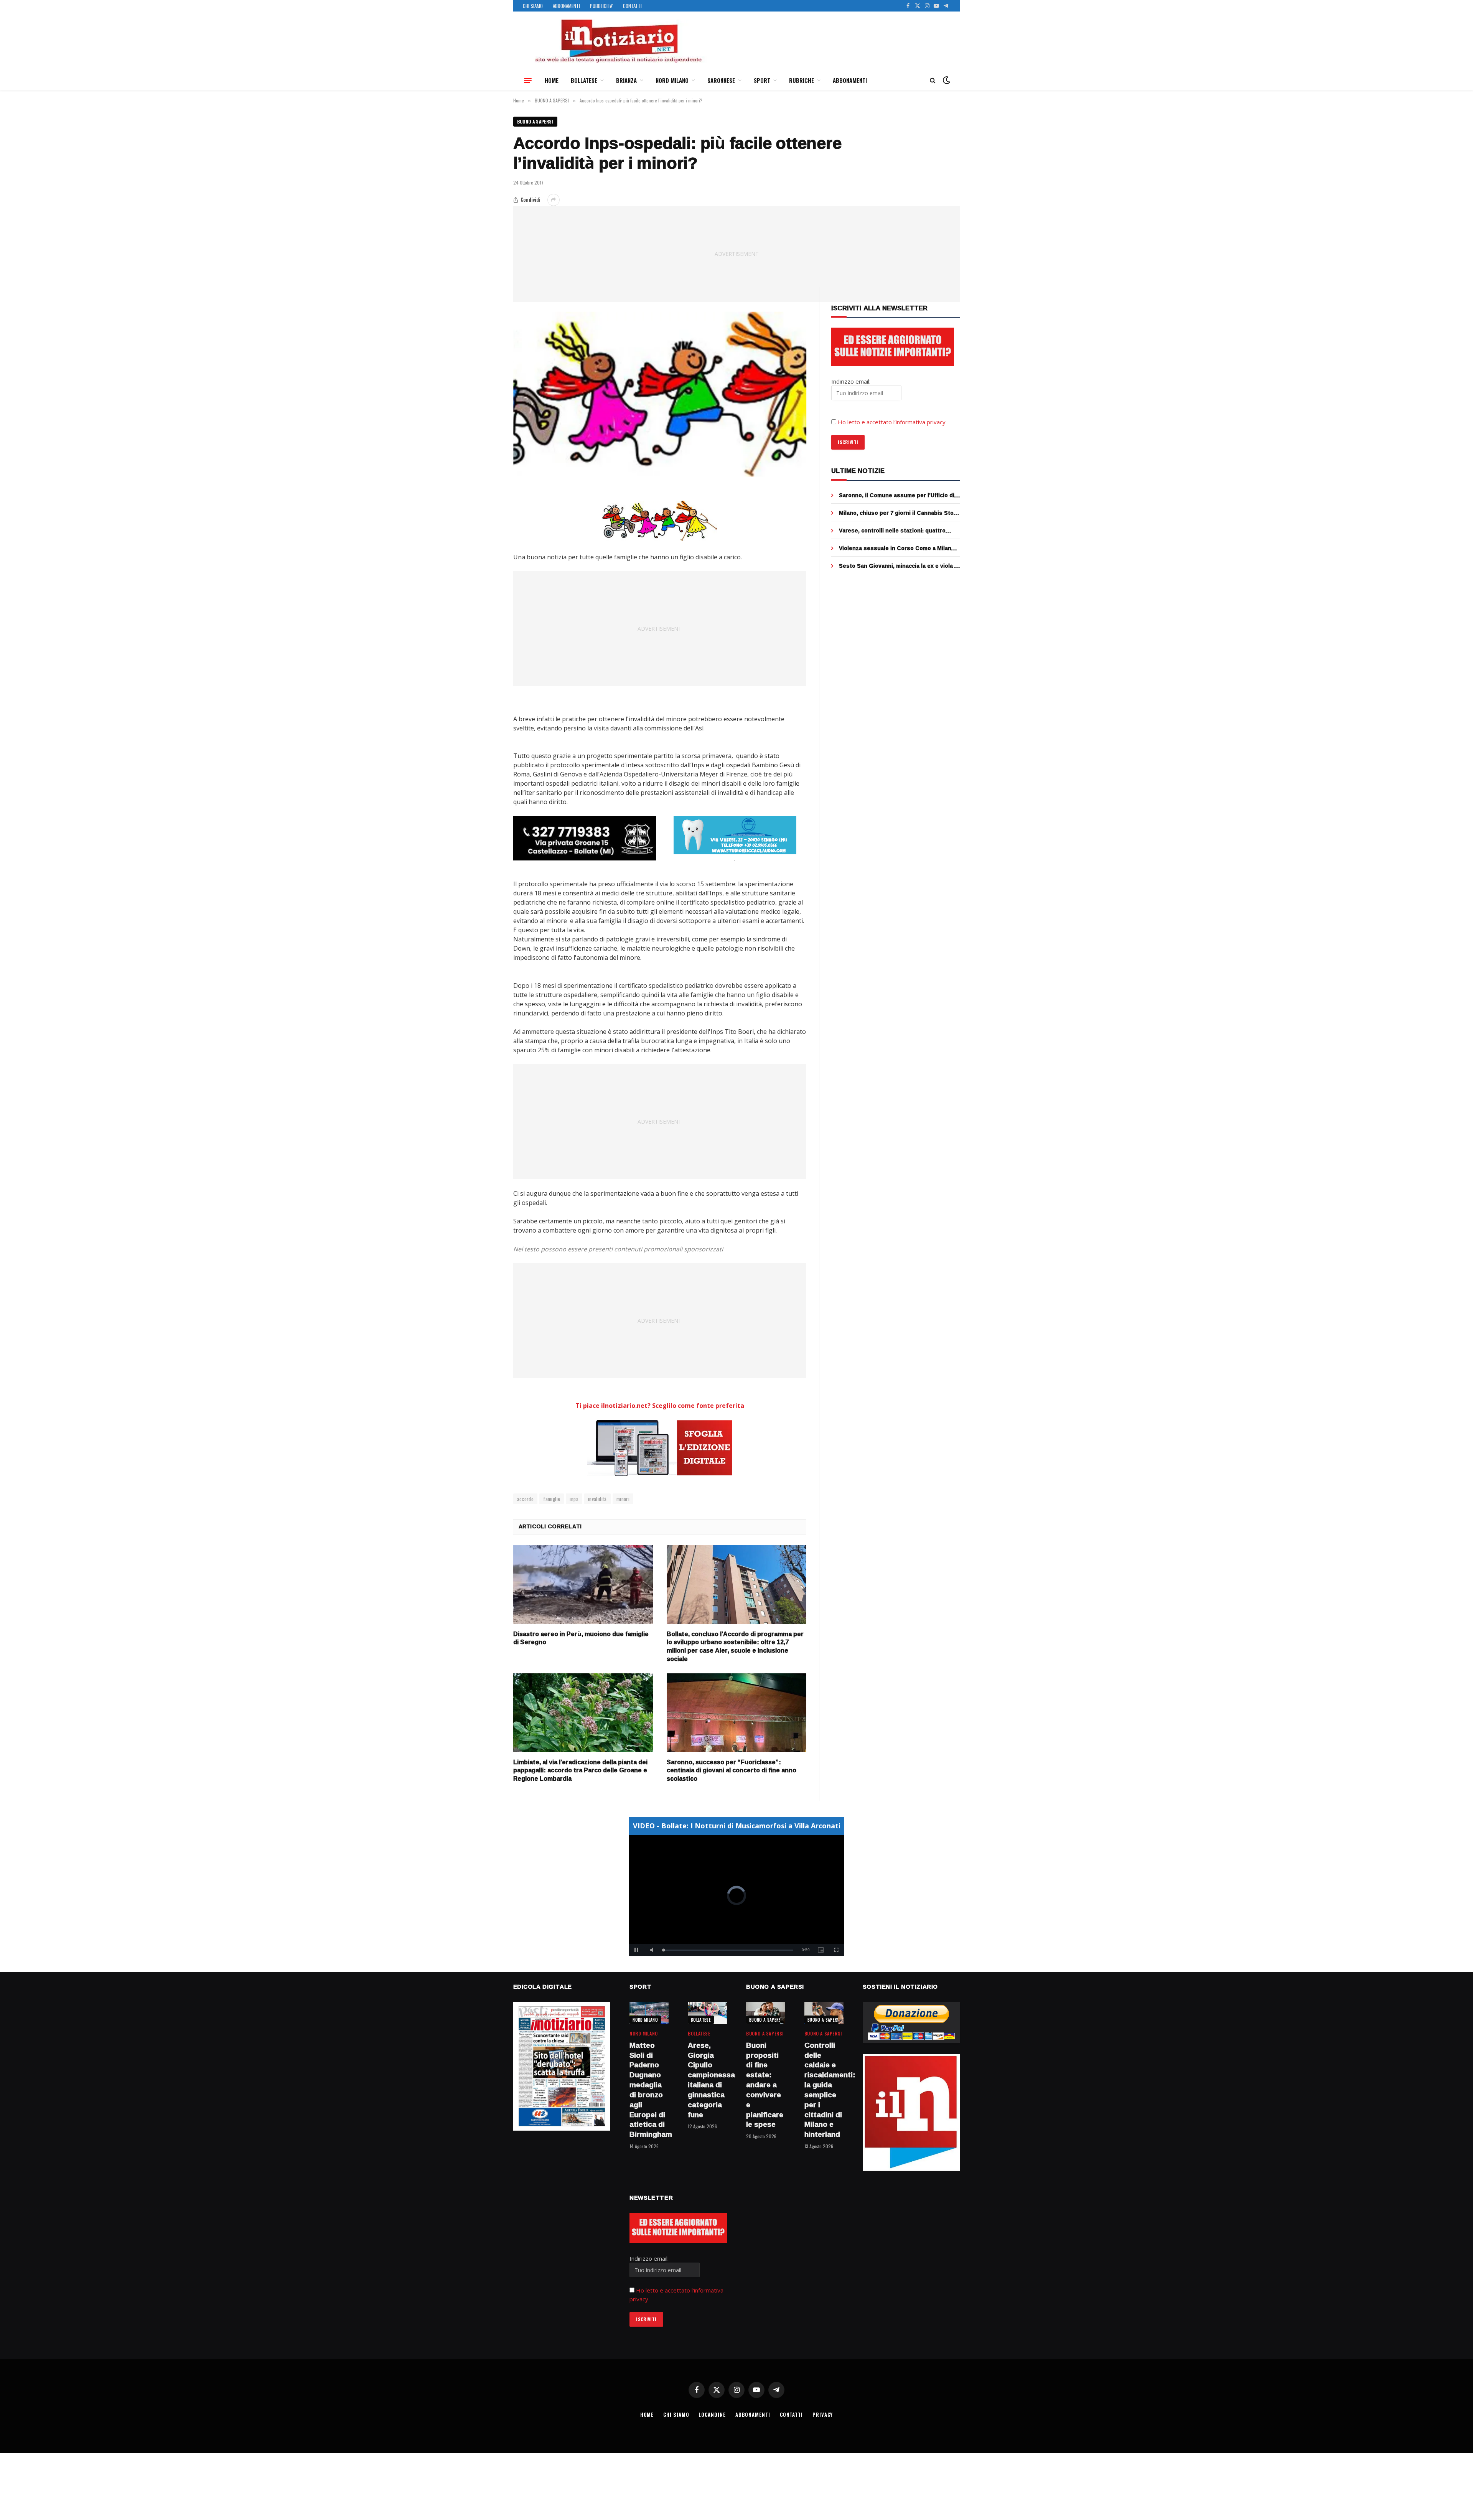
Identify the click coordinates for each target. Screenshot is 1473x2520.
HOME (552, 80)
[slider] (728, 1950)
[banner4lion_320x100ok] (585, 838)
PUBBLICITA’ (601, 6)
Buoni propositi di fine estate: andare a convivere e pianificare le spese (765, 2085)
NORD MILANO (672, 80)
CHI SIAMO (533, 6)
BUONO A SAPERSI (535, 121)
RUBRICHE (802, 80)
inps (574, 1499)
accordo (526, 1499)
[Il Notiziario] (618, 41)
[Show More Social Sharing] (554, 200)
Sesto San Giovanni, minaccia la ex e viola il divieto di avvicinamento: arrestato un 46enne (898, 566)
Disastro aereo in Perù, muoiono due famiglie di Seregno (581, 1638)
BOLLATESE (584, 80)
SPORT (762, 80)
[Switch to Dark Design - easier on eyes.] (946, 80)
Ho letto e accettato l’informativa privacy (892, 422)
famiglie (552, 1499)
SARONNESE (721, 80)
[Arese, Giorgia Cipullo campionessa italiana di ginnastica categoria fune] (707, 2013)
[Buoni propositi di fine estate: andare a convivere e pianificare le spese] (766, 2013)
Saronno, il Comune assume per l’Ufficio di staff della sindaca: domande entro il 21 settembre (897, 495)
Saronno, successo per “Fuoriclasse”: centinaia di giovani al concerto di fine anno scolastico (732, 1771)
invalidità (597, 1499)
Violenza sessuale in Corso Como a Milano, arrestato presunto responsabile (898, 548)
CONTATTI (632, 6)
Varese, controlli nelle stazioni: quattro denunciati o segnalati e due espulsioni (893, 531)
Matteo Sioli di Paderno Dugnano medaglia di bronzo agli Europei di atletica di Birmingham (649, 2090)
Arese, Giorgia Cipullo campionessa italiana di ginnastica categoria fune (707, 2080)
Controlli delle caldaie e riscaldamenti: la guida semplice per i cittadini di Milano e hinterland (824, 2090)
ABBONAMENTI (566, 6)
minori (623, 1499)
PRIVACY (823, 2415)
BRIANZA (626, 80)
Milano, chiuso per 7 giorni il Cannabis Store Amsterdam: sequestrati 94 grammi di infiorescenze (899, 513)
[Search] (933, 80)
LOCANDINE (712, 2415)
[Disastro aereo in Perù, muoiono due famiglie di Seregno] (583, 1585)
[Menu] (528, 80)
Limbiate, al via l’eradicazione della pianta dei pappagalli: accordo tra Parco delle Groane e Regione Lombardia (580, 1771)
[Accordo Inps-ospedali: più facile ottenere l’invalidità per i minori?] (660, 394)
